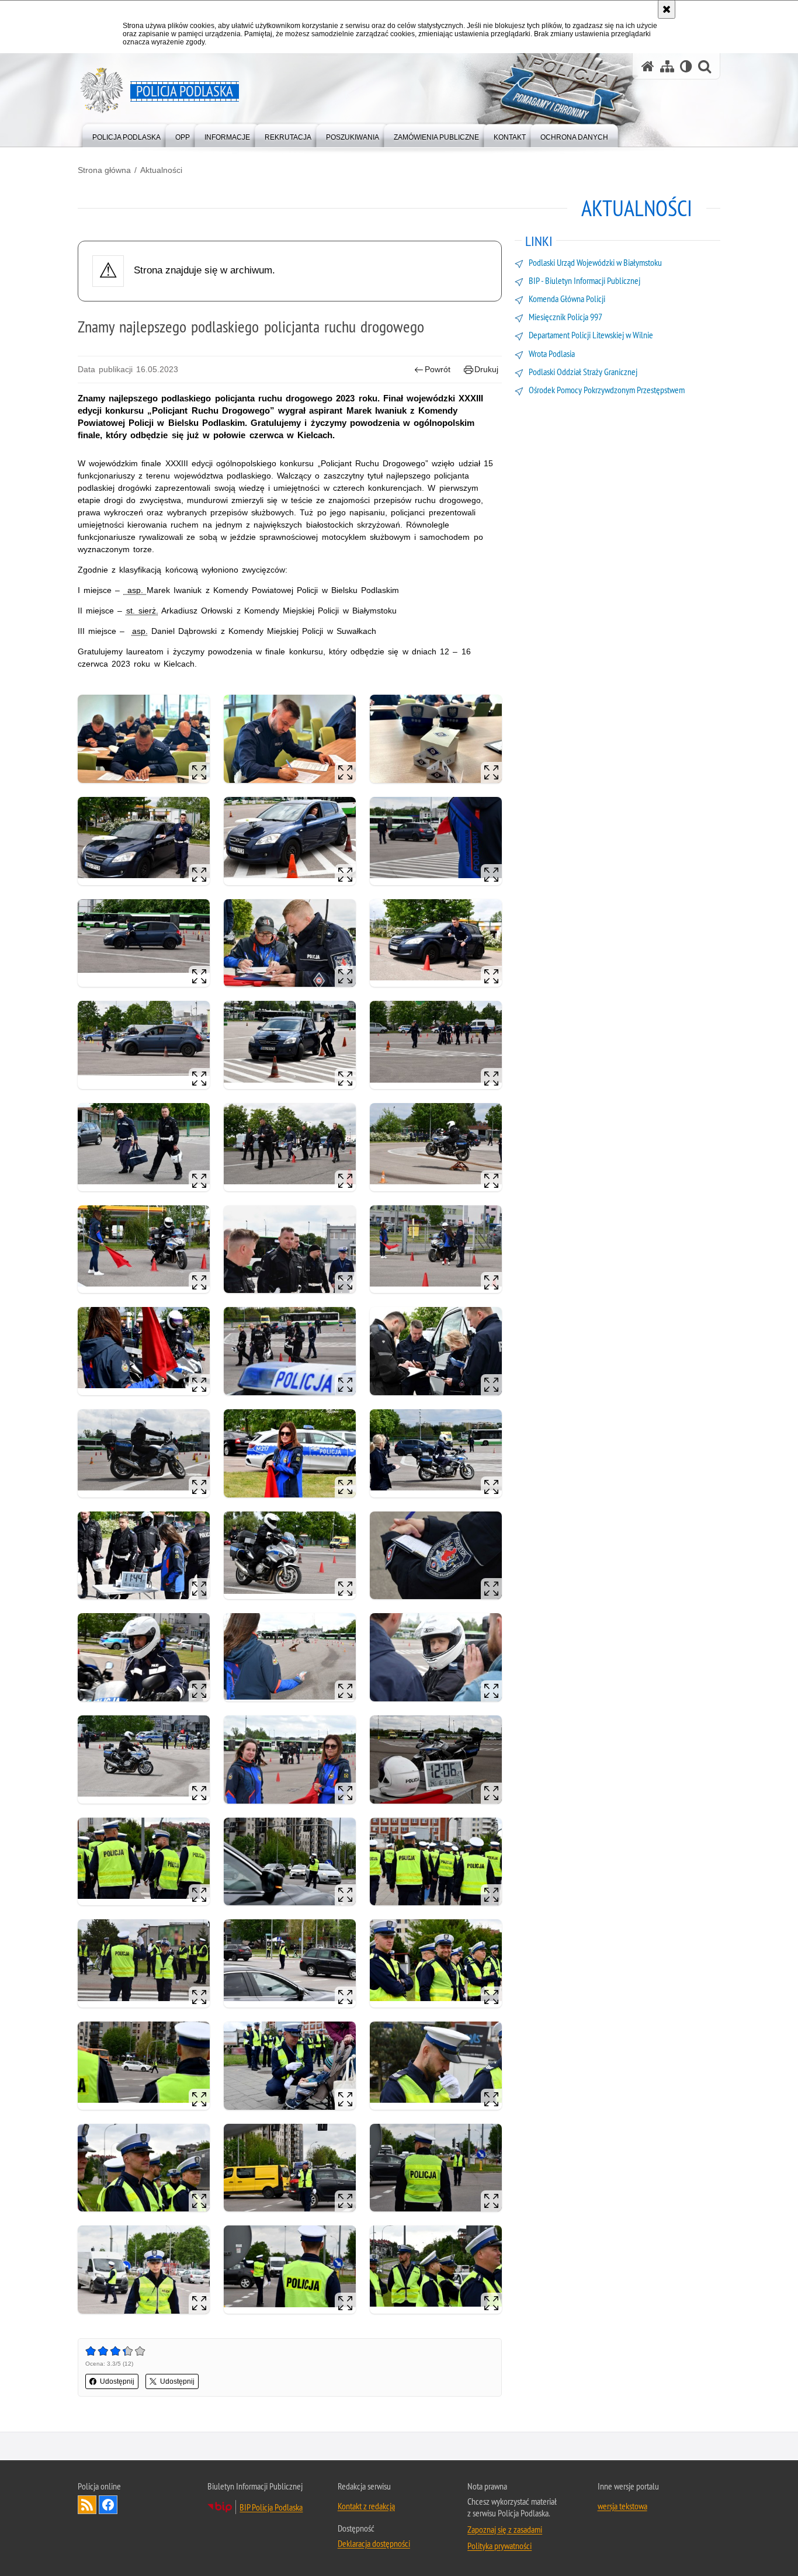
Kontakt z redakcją (366, 2506)
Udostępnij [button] (117, 2381)
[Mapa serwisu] (667, 66)
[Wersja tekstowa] (686, 66)
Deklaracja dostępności (374, 2543)
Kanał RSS (87, 2505)
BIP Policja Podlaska (271, 2507)
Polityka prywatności (499, 2546)
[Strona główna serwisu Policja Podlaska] (648, 66)
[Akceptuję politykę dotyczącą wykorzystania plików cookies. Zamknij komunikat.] (667, 9)
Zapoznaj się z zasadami (505, 2529)
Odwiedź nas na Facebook (108, 2505)
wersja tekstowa (622, 2506)
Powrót (438, 369)
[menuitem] (126, 135)
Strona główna (104, 170)
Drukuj (486, 369)
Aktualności (161, 170)
